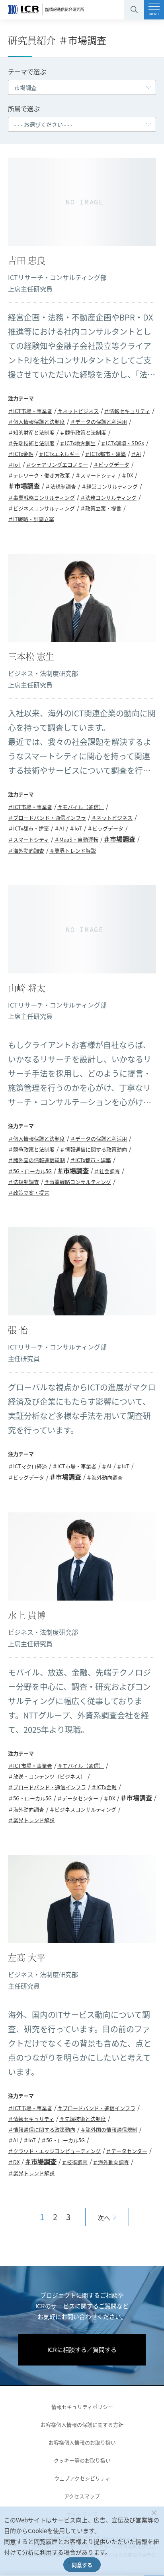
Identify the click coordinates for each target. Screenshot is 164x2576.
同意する (82, 2565)
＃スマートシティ (96, 475)
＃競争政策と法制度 (83, 432)
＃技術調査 (75, 2162)
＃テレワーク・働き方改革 (39, 475)
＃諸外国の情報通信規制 (36, 1160)
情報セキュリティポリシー (82, 2407)
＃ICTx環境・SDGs (122, 443)
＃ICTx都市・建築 (105, 454)
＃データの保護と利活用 (99, 422)
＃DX (127, 475)
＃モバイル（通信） (81, 807)
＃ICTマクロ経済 (27, 1466)
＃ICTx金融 (21, 454)
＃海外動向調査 (26, 851)
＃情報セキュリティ (127, 411)
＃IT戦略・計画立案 (31, 519)
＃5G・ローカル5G (30, 1171)
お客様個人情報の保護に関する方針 (82, 2424)
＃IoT (14, 464)
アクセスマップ (82, 2496)
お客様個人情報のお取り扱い (82, 2442)
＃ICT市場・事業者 (30, 411)
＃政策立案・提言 (101, 508)
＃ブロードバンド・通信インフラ (47, 818)
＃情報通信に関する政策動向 (93, 1149)
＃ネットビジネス (78, 411)
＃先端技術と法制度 (31, 443)
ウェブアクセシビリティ (82, 2478)
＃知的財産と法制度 (31, 432)
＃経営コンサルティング (109, 486)
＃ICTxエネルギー (59, 454)
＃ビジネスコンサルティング (41, 508)
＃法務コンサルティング (108, 497)
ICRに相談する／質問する (82, 2349)
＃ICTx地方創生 (78, 443)
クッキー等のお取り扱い (82, 2460)
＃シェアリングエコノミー (57, 464)
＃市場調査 (24, 486)
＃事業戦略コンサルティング (41, 497)
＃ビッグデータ (111, 464)
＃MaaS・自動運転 (76, 839)
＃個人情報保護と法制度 (36, 422)
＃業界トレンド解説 (73, 851)
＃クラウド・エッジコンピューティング (54, 2151)
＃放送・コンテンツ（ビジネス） (47, 1776)
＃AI (136, 454)
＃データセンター (78, 1798)
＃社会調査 (107, 1171)
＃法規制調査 (61, 486)
